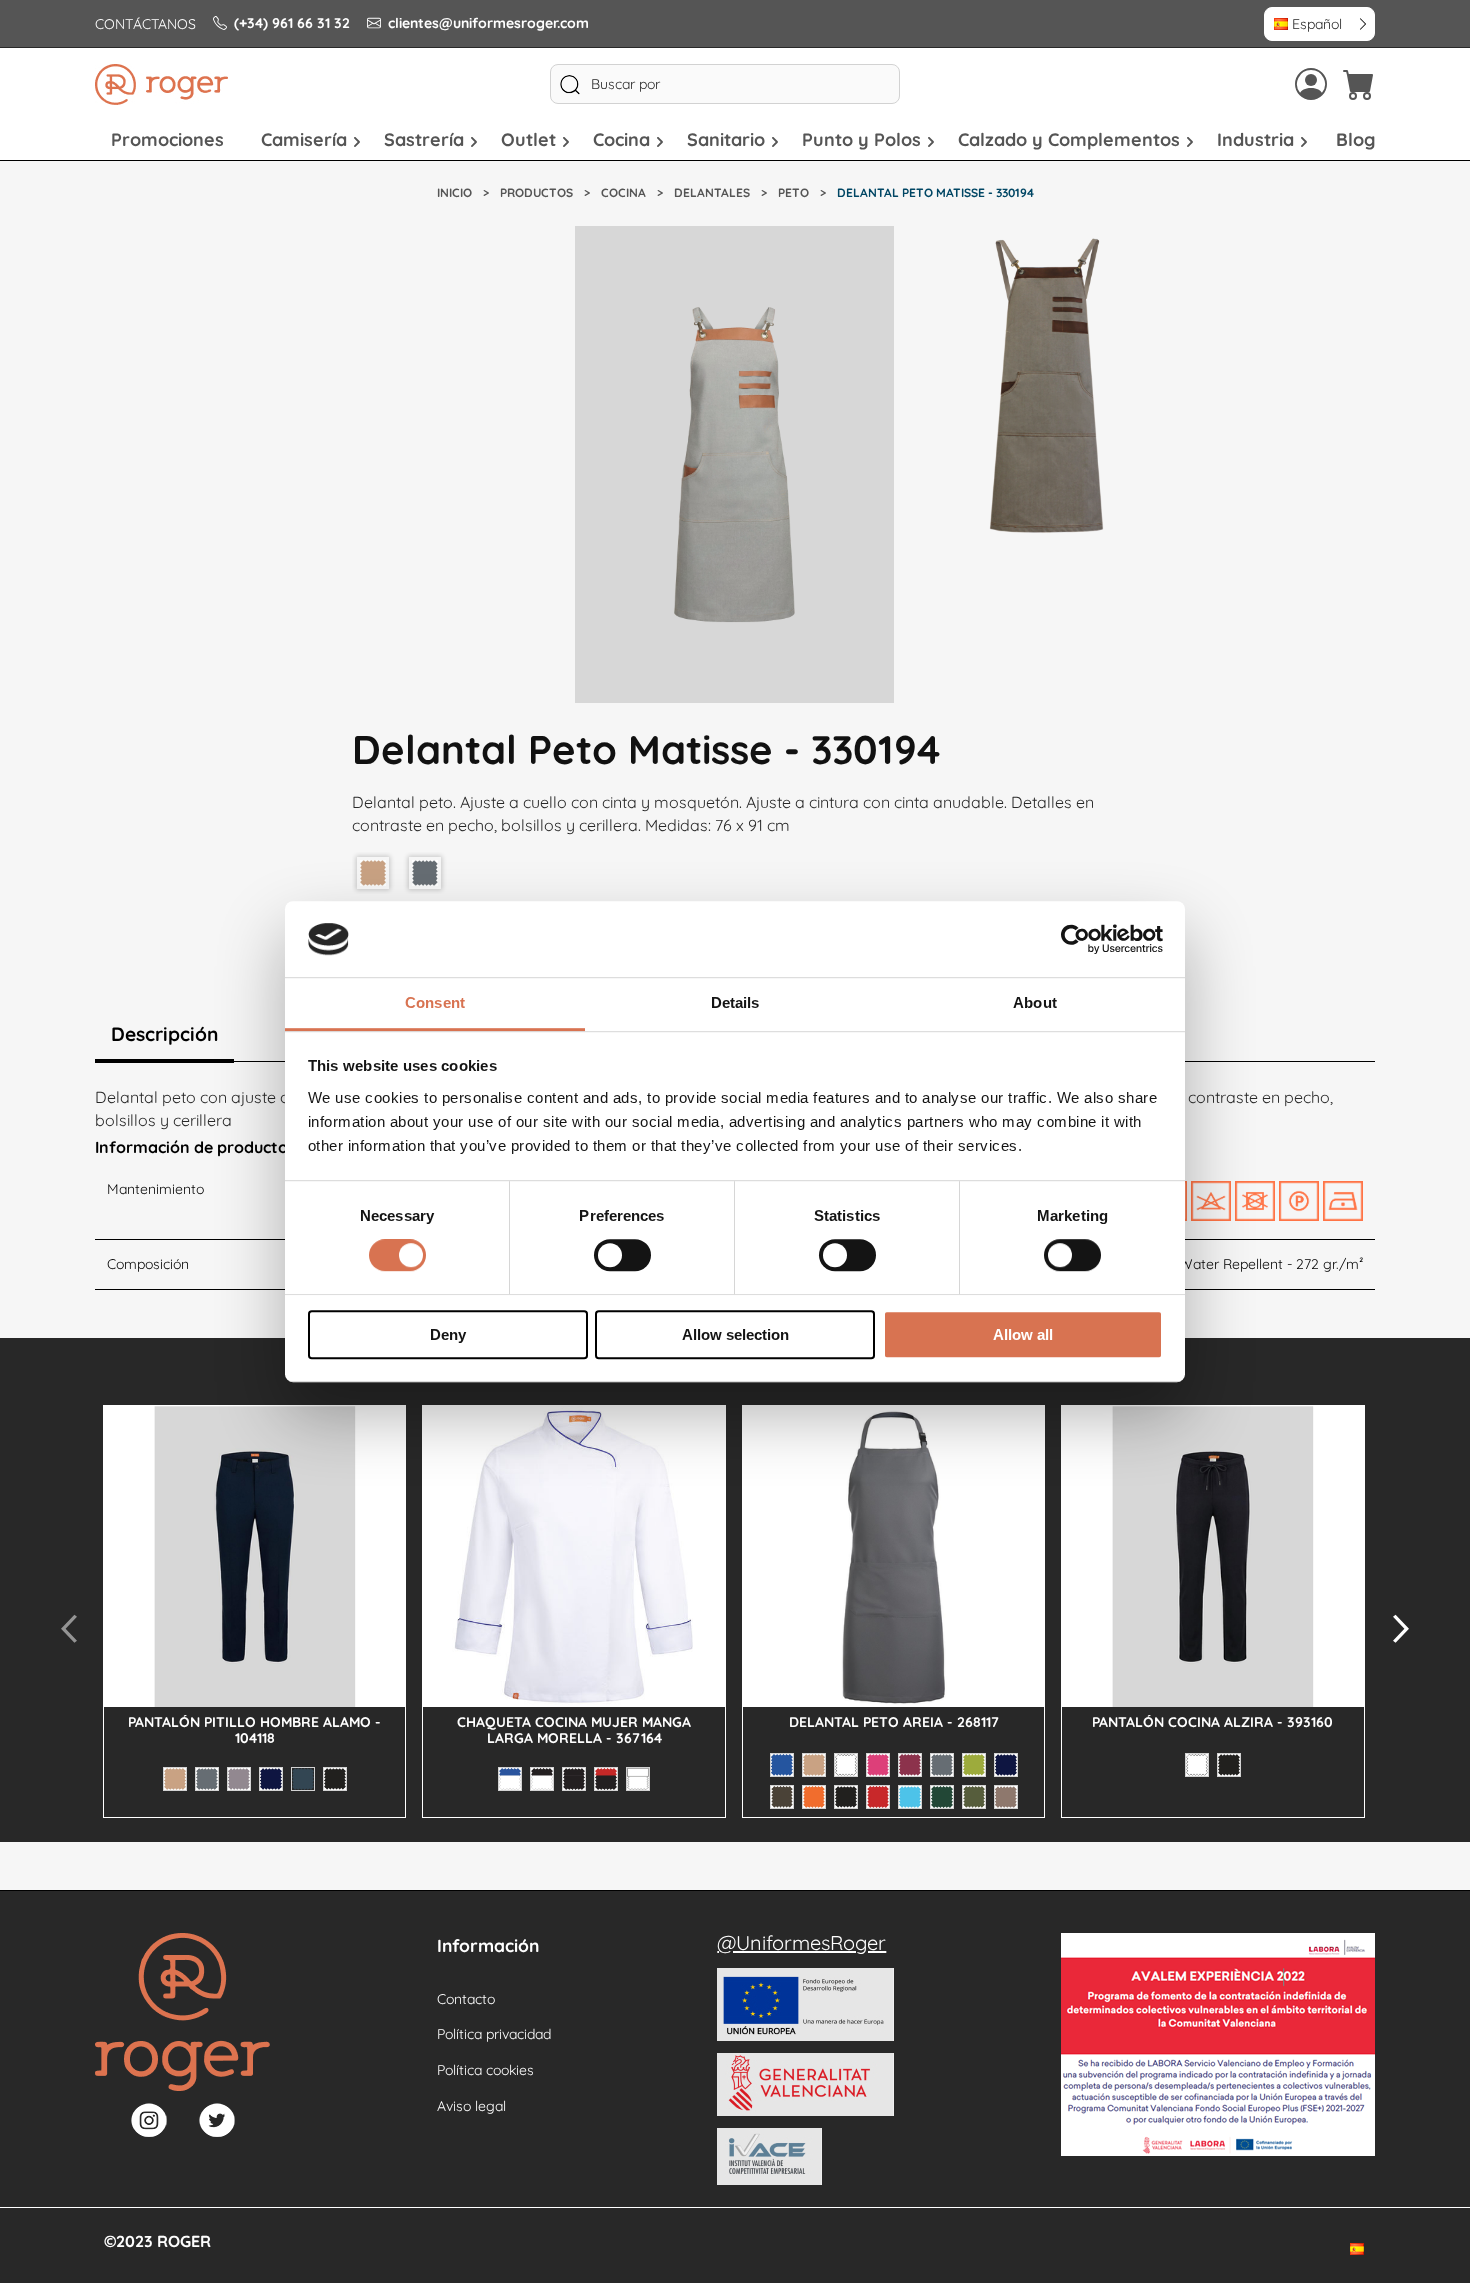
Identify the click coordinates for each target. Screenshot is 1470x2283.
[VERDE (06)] (942, 1797)
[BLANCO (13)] (846, 1765)
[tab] (164, 1036)
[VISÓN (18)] (1006, 1797)
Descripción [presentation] (164, 1034)
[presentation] (69, 1628)
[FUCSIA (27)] (878, 1765)
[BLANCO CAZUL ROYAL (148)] (510, 1779)
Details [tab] (735, 1003)
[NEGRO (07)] (335, 1779)
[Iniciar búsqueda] (570, 84)
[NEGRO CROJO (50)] (606, 1779)
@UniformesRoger (801, 1942)
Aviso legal (471, 2106)
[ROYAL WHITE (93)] (638, 1779)
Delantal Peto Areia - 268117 (894, 1722)
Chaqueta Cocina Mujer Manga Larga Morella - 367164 (574, 1730)
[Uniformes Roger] (161, 84)
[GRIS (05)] (207, 1779)
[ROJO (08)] (878, 1797)
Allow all (1023, 1334)
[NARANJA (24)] (814, 1797)
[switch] (622, 1255)
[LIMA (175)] (974, 1765)
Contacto (466, 1999)
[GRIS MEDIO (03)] (239, 1779)
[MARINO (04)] (271, 1779)
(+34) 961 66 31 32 (292, 23)
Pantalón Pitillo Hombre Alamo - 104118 (254, 1730)
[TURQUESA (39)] (910, 1797)
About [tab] (1035, 1003)
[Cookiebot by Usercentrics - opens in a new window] (1075, 939)
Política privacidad (494, 2034)
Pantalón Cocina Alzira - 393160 (1212, 1722)
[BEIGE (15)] (175, 1779)
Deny (448, 1334)
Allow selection (735, 1334)
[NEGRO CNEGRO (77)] (574, 1779)
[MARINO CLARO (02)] (303, 1779)
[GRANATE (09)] (910, 1765)
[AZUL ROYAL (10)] (782, 1765)
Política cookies (485, 2070)
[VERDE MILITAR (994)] (974, 1797)
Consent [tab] (435, 1003)
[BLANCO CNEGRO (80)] (542, 1779)
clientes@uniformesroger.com (488, 23)
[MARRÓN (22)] (782, 1797)
